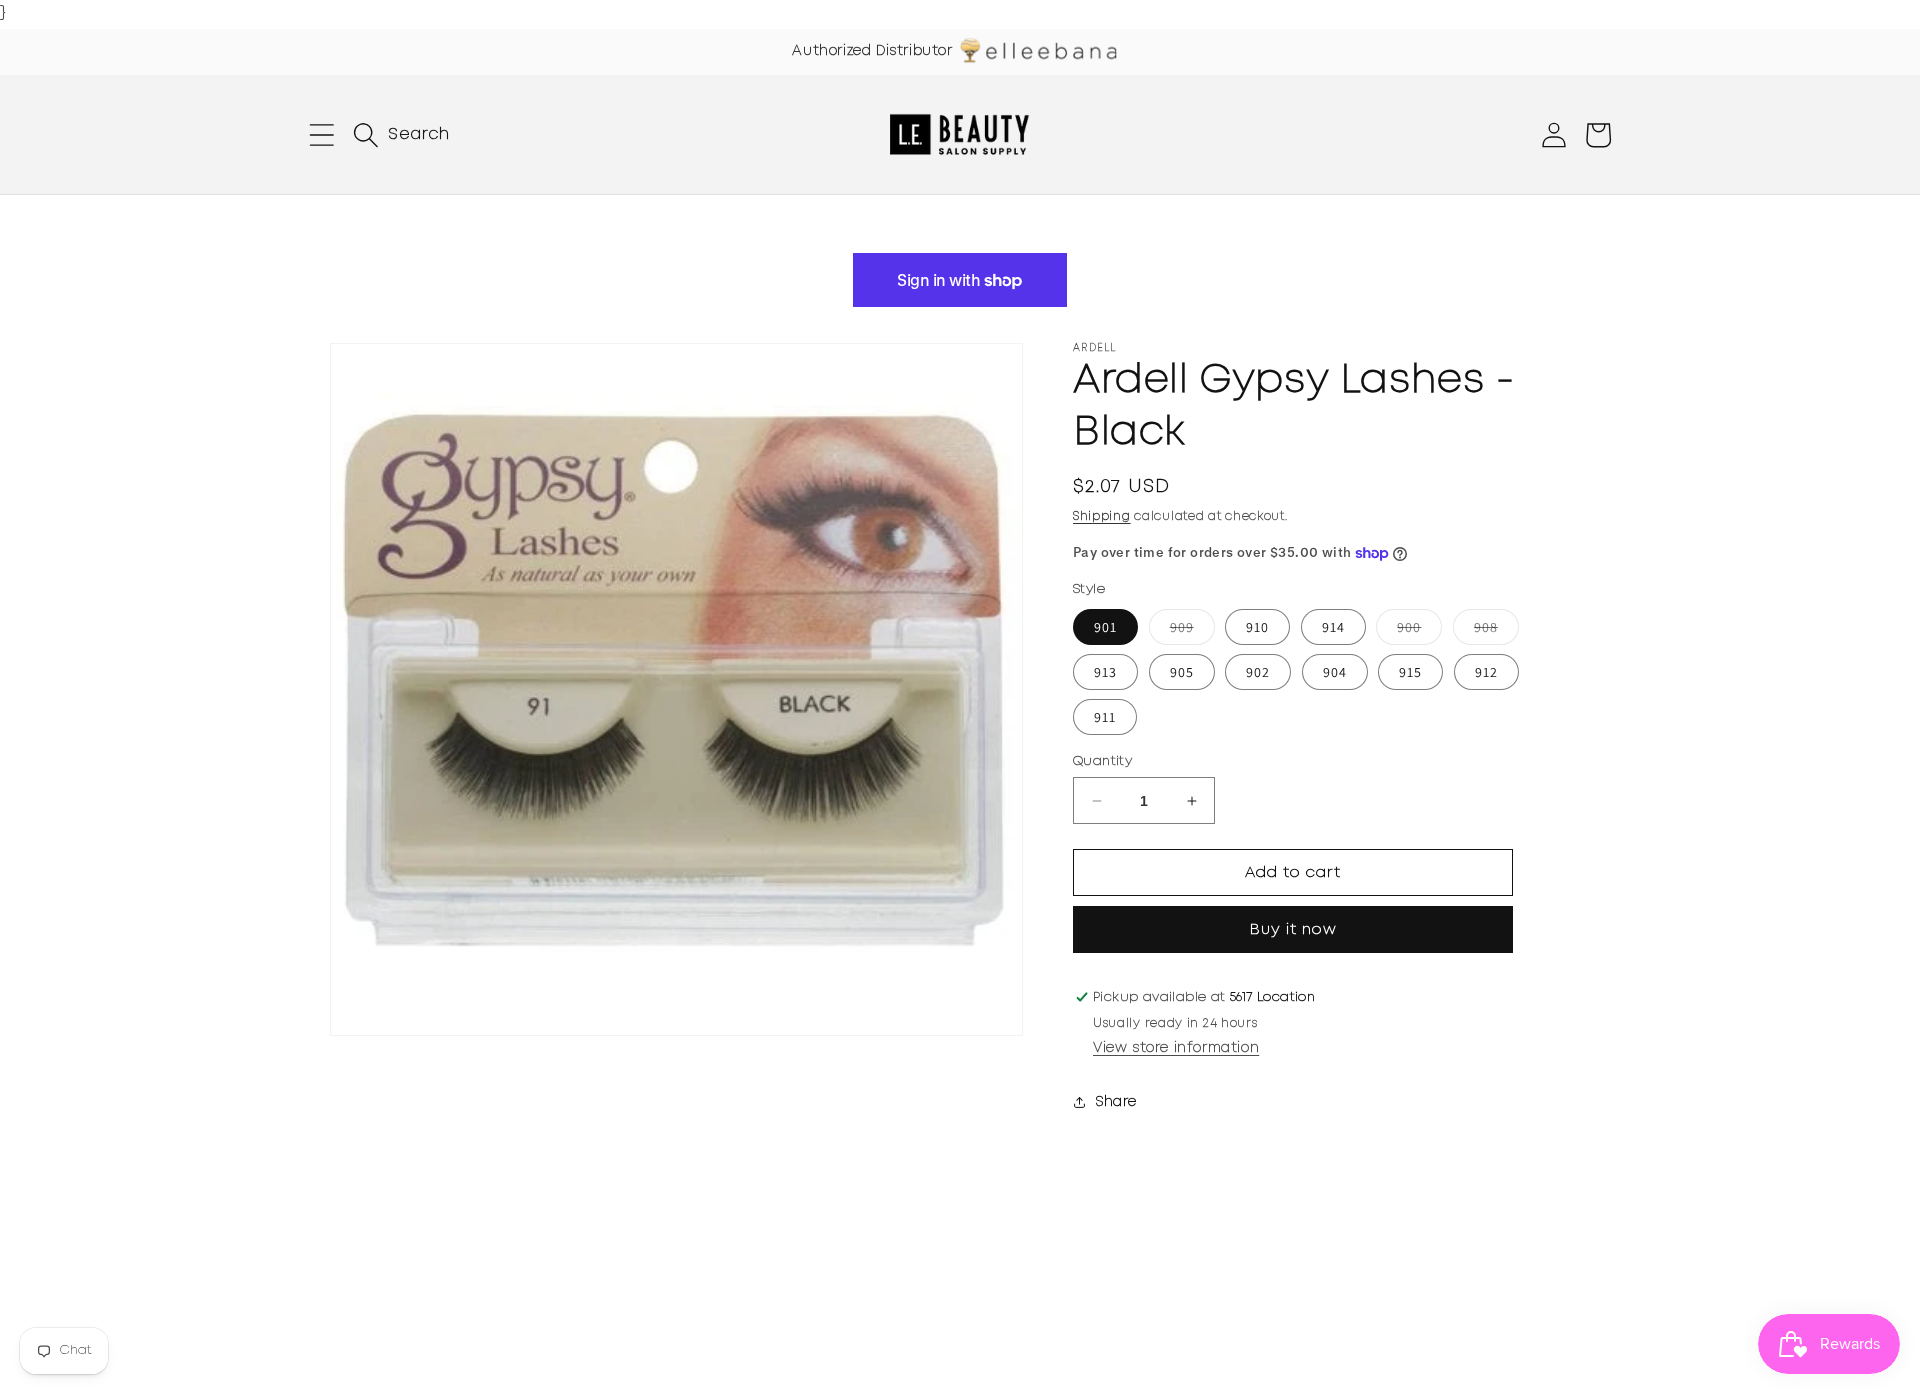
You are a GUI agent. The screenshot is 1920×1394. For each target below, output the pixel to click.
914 (1333, 627)
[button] (322, 135)
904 (1335, 672)
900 (1419, 631)
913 (1105, 672)
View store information (1176, 1048)
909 (1192, 631)
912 (1486, 672)
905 (1182, 672)
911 (1105, 717)
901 (1105, 627)
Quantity (1102, 761)
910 (1257, 627)
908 (1496, 631)
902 (1258, 672)
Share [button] (1116, 1102)
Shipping (1102, 516)
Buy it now (1293, 930)
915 (1410, 672)
